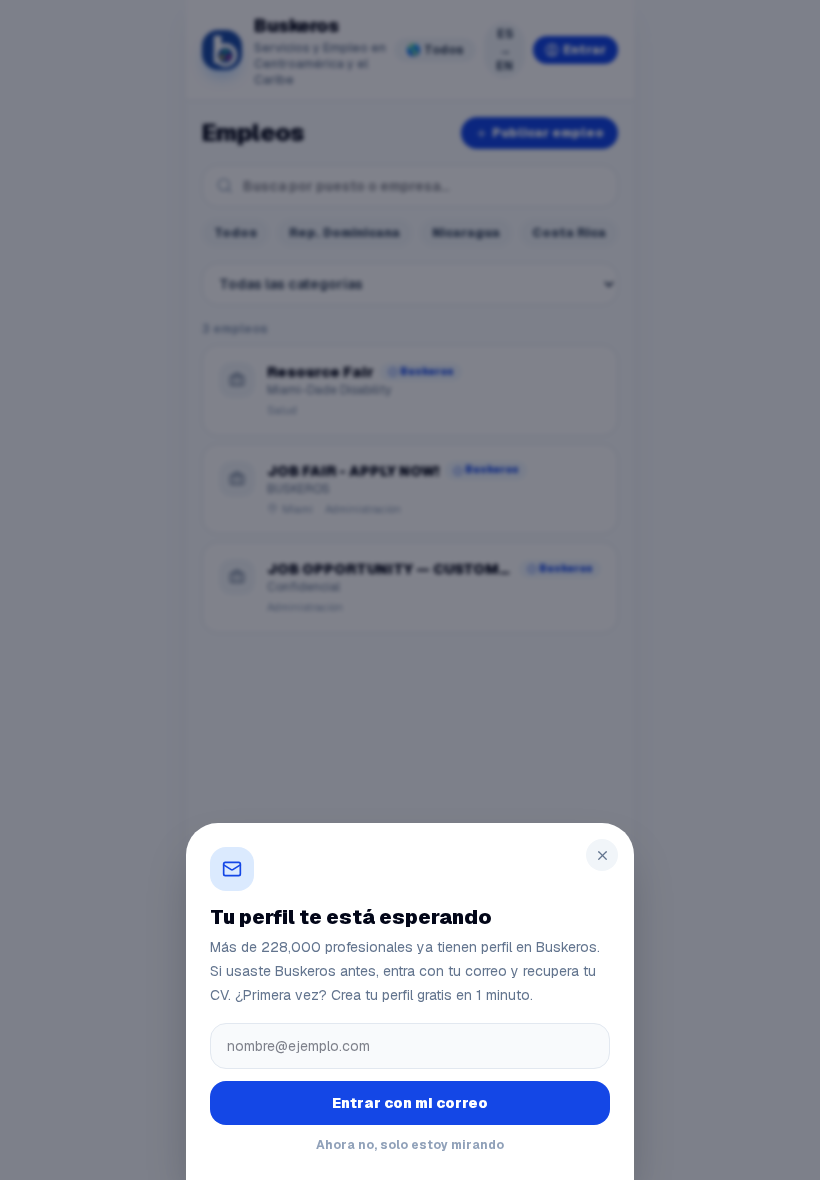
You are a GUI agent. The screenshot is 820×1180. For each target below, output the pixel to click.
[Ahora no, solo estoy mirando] (410, 590)
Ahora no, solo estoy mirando (410, 1145)
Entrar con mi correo (410, 1103)
